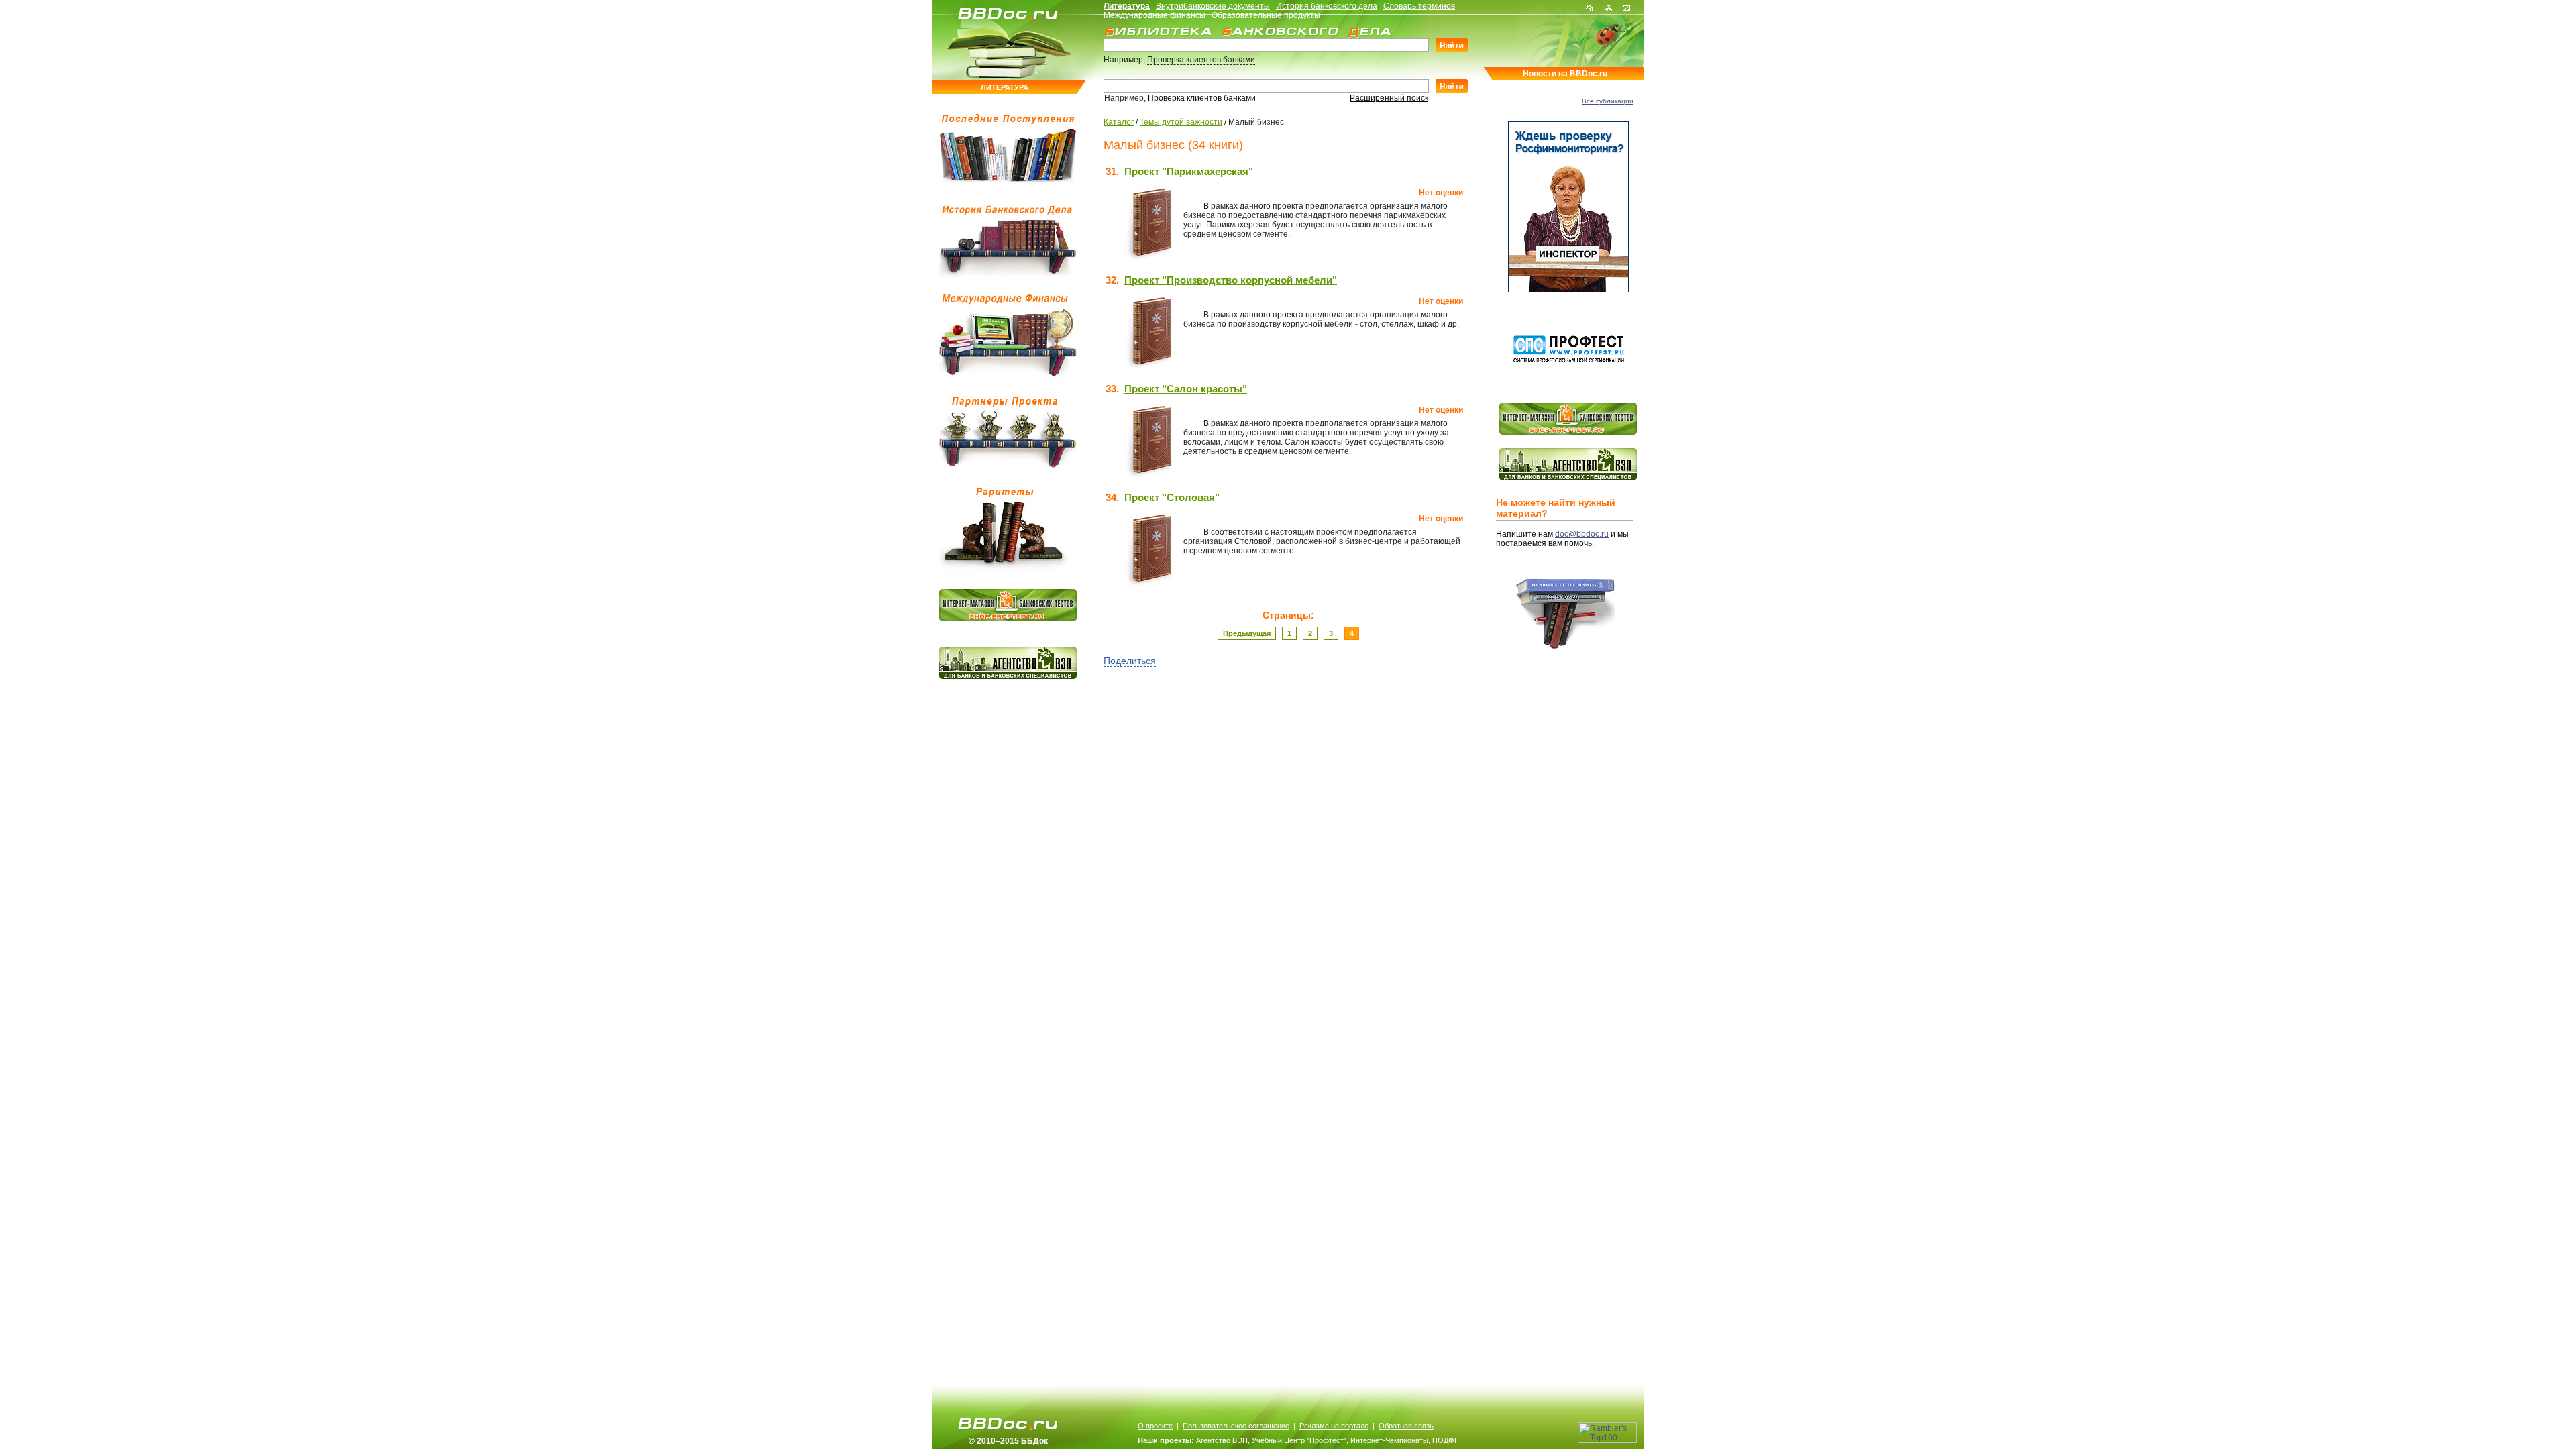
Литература (1127, 6)
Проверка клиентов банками (1201, 60)
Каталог (1119, 122)
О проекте (1155, 1426)
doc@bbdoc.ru (1582, 534)
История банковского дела (1327, 6)
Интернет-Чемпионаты (1389, 1440)
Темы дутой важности (1181, 122)
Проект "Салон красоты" (1186, 389)
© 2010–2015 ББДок (1008, 1441)
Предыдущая (1247, 633)
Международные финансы (1155, 15)
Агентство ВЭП (1222, 1440)
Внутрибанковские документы (1213, 6)
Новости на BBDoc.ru (1565, 74)
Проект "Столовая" (1172, 497)
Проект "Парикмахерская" (1189, 171)
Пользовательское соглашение (1236, 1426)
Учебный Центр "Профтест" (1299, 1440)
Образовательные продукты (1266, 15)
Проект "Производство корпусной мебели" (1231, 280)
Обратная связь (1406, 1426)
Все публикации (1608, 101)
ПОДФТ (1445, 1440)
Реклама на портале (1334, 1426)
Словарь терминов (1419, 6)
